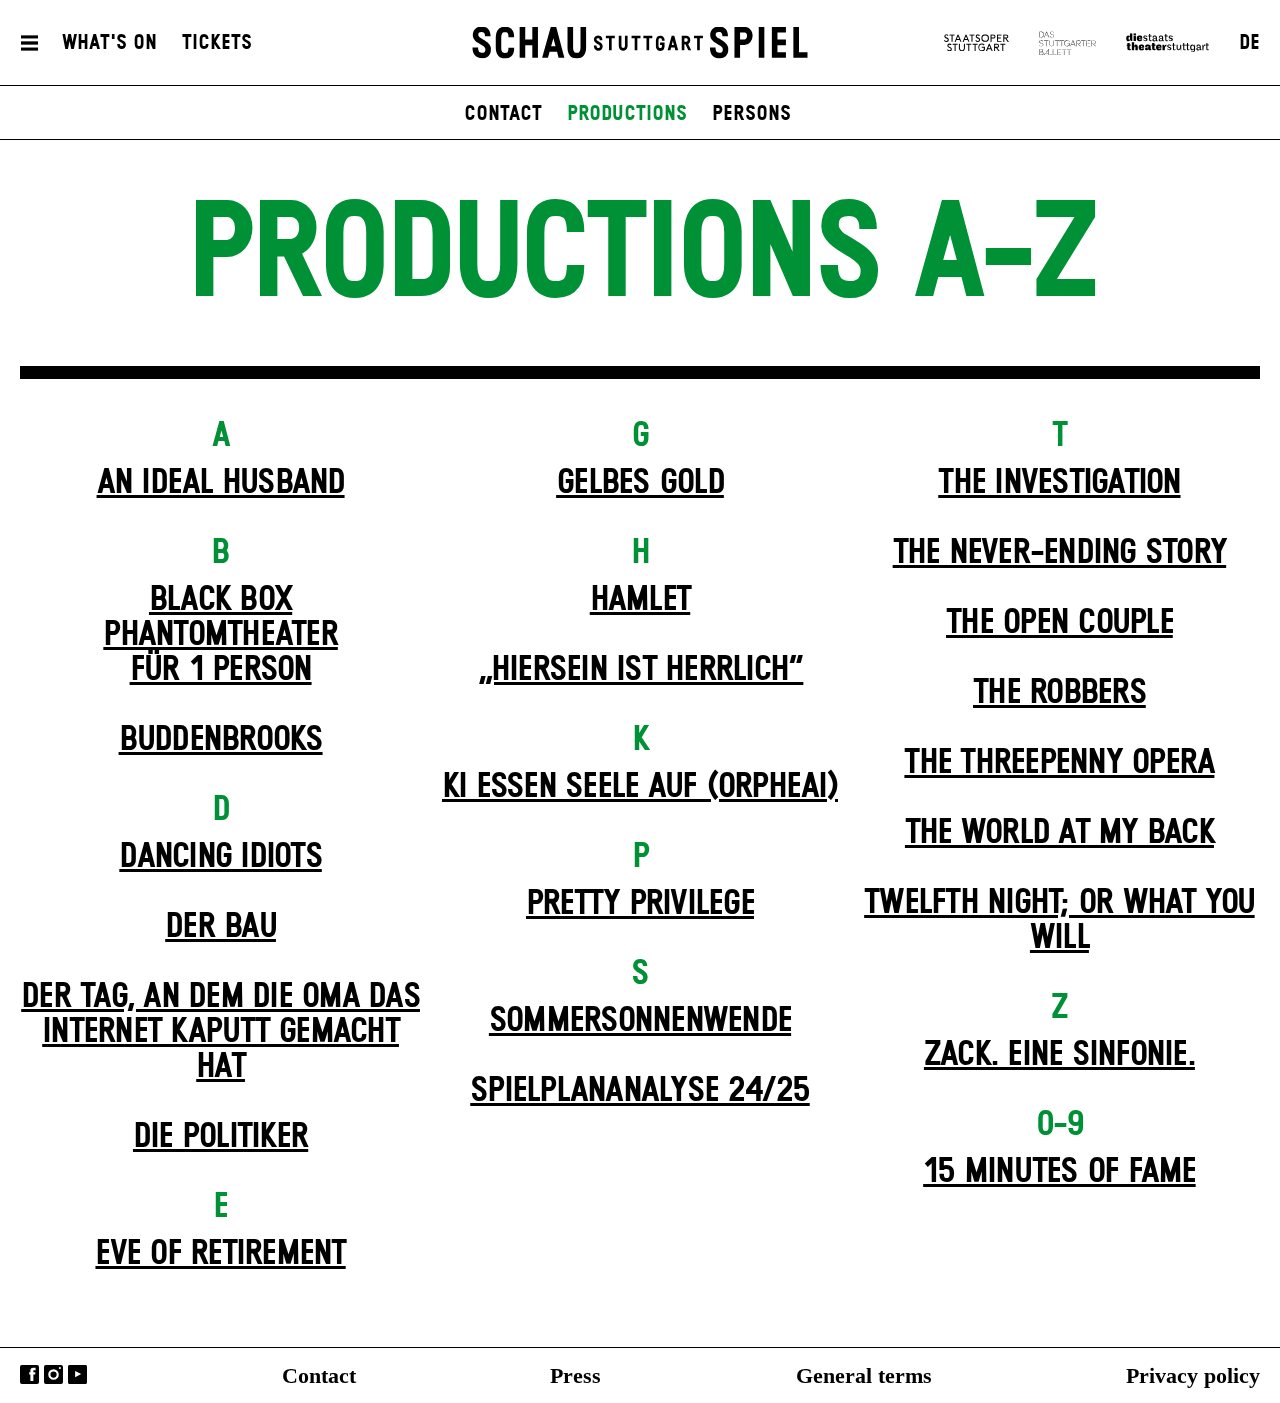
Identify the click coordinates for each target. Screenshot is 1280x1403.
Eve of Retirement (220, 1254)
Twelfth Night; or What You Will (1059, 920)
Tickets (217, 43)
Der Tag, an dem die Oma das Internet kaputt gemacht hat (220, 1032)
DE (1249, 43)
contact (503, 114)
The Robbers (1059, 693)
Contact (319, 1375)
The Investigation (1059, 483)
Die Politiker (220, 1137)
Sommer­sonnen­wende (640, 1021)
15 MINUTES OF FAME (1059, 1172)
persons (751, 114)
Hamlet (640, 600)
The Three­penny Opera (1059, 763)
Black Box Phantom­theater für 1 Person (220, 635)
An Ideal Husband (221, 483)
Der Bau (220, 927)
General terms (864, 1375)
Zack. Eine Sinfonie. (1059, 1055)
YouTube (77, 1374)
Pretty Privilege (640, 904)
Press (575, 1375)
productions (627, 114)
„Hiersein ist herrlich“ (640, 670)
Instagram (53, 1374)
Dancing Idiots (220, 857)
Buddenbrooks (221, 740)
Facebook (29, 1374)
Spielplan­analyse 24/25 (640, 1091)
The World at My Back (1059, 833)
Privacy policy (1193, 1375)
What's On (109, 43)
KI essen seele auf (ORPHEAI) (640, 787)
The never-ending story (1060, 553)
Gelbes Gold (640, 483)
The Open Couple (1059, 623)
